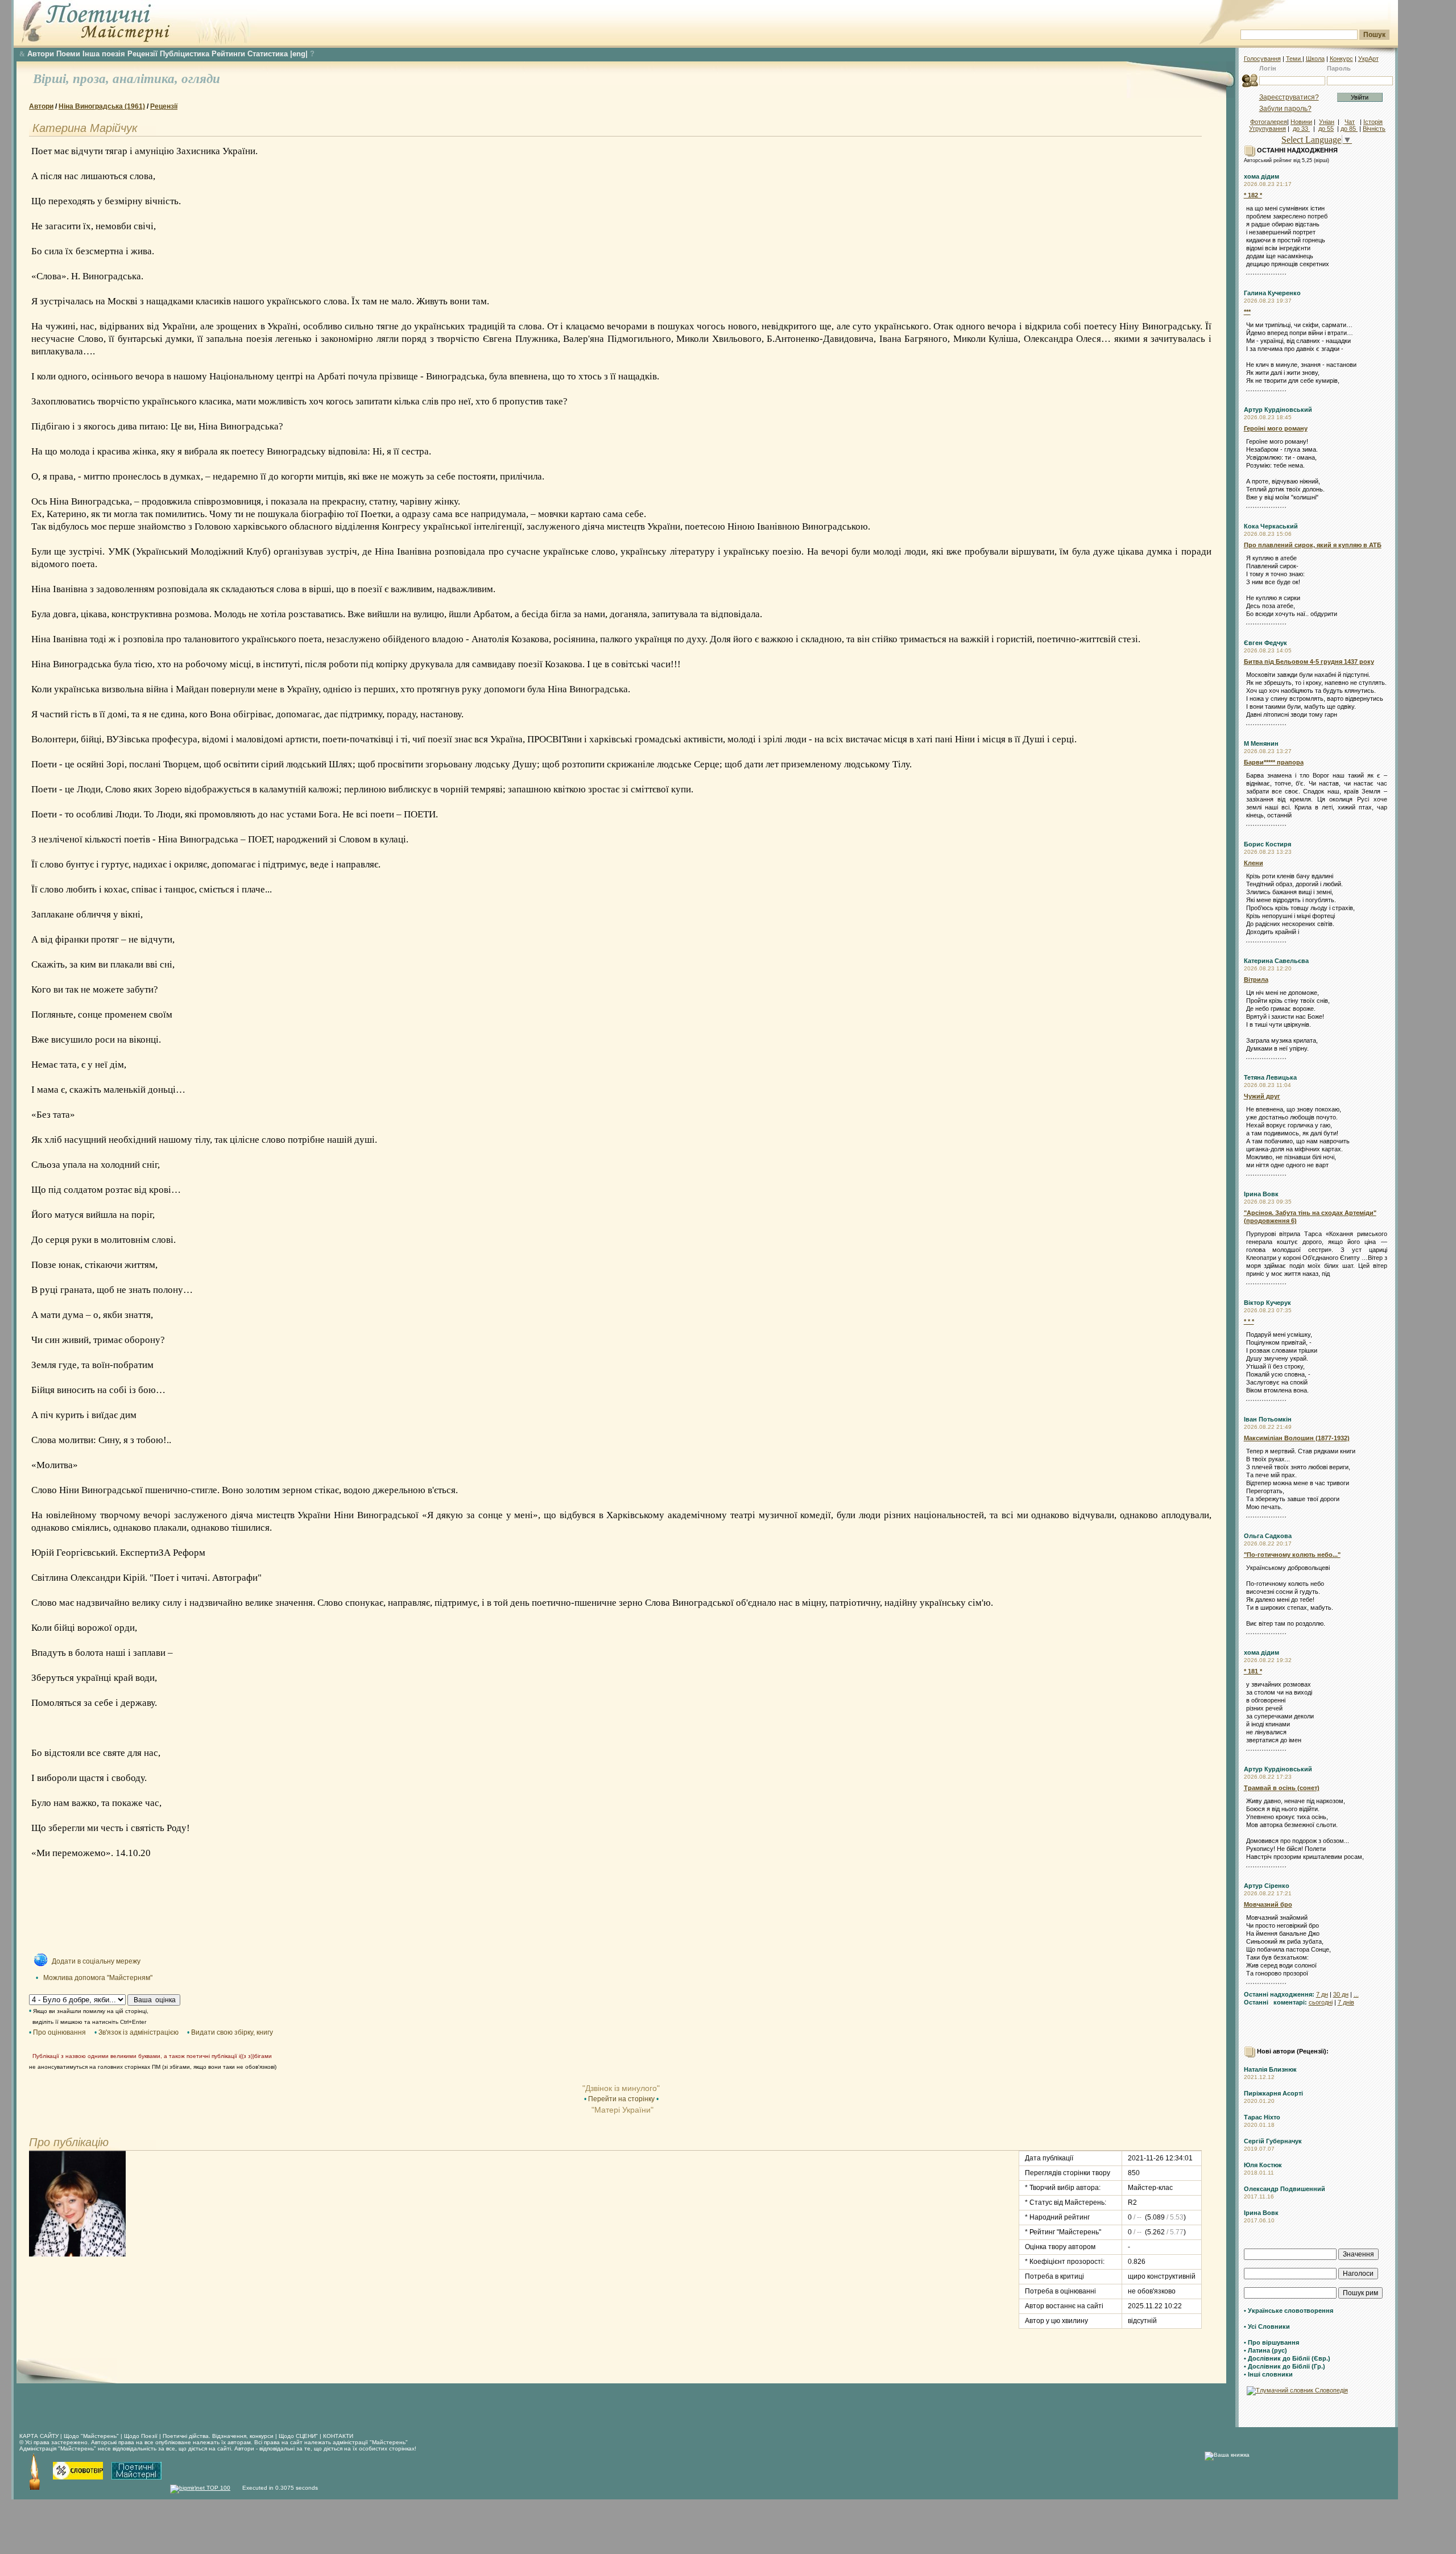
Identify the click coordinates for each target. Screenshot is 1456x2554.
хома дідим (1261, 176)
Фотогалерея (1269, 122)
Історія (1373, 122)
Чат (1350, 122)
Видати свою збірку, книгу (232, 2032)
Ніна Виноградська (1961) (102, 106)
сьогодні (1321, 2002)
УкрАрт (1368, 59)
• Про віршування (1271, 2342)
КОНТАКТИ (338, 2436)
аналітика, (147, 79)
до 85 (1349, 129)
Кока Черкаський (1271, 526)
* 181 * (1253, 1671)
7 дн (1322, 1994)
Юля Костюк (1263, 2165)
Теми (1294, 59)
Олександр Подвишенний (1285, 2189)
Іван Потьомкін (1268, 1419)
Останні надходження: (1279, 1994)
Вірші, (53, 79)
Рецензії (142, 54)
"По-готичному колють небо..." (1292, 1555)
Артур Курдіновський (1278, 410)
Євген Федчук (1265, 643)
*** (1247, 312)
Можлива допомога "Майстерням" (98, 1978)
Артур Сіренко (1267, 1886)
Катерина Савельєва (1276, 961)
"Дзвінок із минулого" (621, 2088)
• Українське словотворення (1289, 2311)
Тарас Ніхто (1262, 2117)
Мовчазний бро (1268, 1904)
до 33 (1301, 129)
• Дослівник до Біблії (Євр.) (1287, 2358)
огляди (201, 79)
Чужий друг (1262, 1096)
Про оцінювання (59, 2032)
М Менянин (1261, 743)
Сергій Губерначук (1273, 2141)
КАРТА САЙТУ (39, 2436)
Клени (1254, 863)
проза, (93, 79)
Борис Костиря (1267, 844)
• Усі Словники (1267, 2326)
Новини (1301, 122)
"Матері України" (621, 2110)
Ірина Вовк (1261, 1194)
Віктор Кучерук (1267, 1303)
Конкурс (1341, 59)
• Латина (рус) (1265, 2350)
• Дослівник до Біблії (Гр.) (1285, 2366)
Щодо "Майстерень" (92, 2436)
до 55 (1326, 129)
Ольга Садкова (1268, 1536)
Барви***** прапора (1274, 762)
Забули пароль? (1285, 109)
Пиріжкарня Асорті (1273, 2093)
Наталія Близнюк (1270, 2069)
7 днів (1346, 2002)
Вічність (1374, 129)
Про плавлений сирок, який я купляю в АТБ (1313, 545)
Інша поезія (104, 54)
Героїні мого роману (1276, 428)
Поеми (68, 54)
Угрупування (1267, 129)
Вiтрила (1256, 980)
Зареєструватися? (1289, 97)
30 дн (1341, 1994)
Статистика (268, 54)
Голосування (1262, 59)
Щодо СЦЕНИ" (298, 2436)
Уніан (1327, 122)
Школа (1315, 59)
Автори (41, 54)
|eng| (299, 54)
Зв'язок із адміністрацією (138, 2032)
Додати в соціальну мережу (96, 1961)
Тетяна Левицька (1270, 1077)
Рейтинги (228, 54)
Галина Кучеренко (1272, 293)
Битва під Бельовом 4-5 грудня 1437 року (1309, 662)
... (1356, 1994)
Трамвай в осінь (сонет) (1282, 1788)
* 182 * (1253, 195)
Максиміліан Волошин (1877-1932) (1297, 1438)
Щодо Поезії (142, 2436)
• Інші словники (1268, 2374)
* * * (1249, 1321)
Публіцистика (185, 54)
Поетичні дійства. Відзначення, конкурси (218, 2436)
